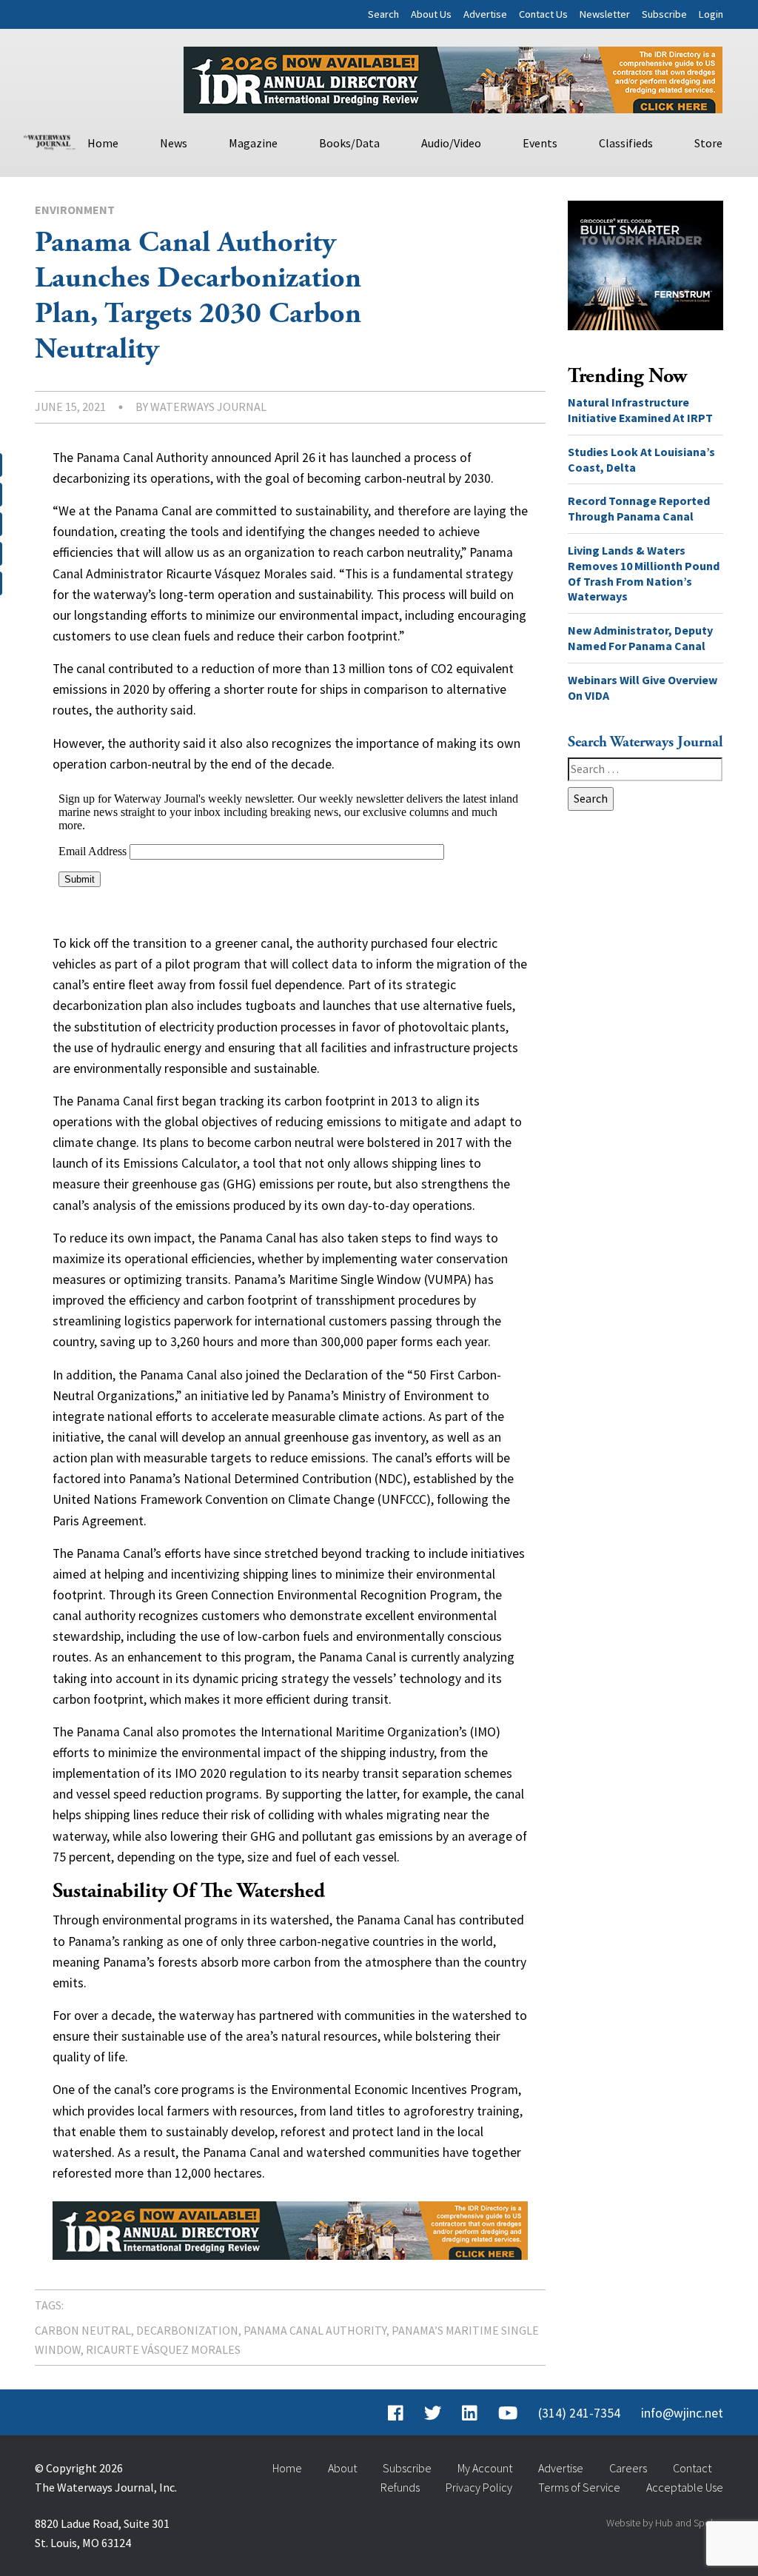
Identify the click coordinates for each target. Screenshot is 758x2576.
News (174, 143)
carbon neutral (83, 2330)
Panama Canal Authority (315, 2330)
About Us (431, 14)
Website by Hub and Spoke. (665, 2523)
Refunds (400, 2487)
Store (708, 143)
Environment (75, 210)
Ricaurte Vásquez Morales (163, 2349)
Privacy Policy (479, 2487)
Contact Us (543, 14)
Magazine (253, 143)
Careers (628, 2468)
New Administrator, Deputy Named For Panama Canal (640, 638)
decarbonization (187, 2330)
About (342, 2468)
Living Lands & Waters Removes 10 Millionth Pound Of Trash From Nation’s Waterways (644, 573)
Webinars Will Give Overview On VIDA (643, 688)
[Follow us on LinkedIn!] (470, 2413)
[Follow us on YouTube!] (508, 2413)
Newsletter (605, 14)
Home (103, 143)
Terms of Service (579, 2487)
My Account (485, 2468)
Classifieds (626, 143)
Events (540, 143)
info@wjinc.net (682, 2413)
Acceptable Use (685, 2487)
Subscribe (664, 14)
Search (383, 14)
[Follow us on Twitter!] (433, 2413)
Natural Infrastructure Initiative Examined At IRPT (640, 410)
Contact (692, 2468)
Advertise (485, 14)
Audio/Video (451, 143)
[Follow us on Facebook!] (396, 2413)
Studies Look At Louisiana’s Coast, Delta (641, 459)
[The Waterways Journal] (50, 141)
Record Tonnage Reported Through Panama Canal (639, 508)
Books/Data (349, 143)
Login (711, 14)
